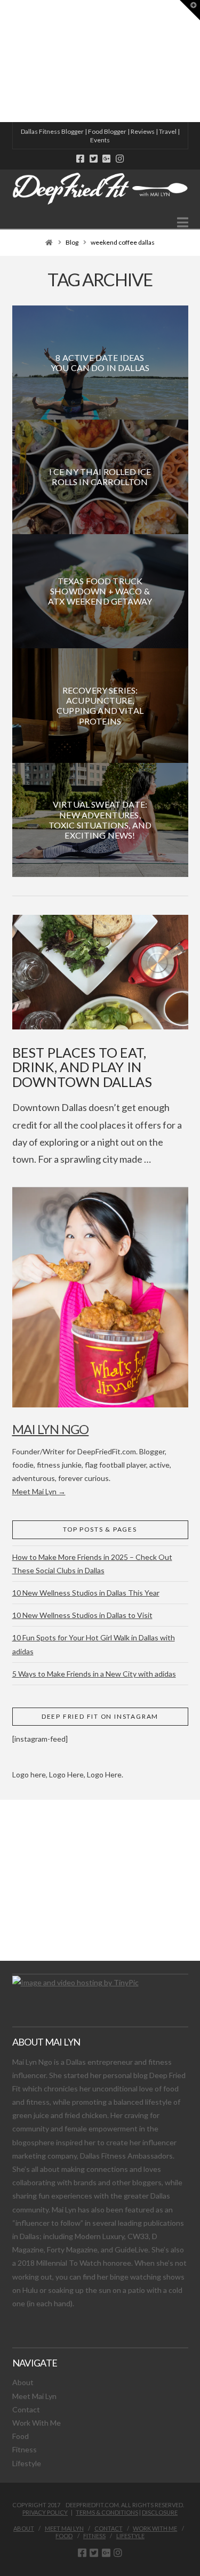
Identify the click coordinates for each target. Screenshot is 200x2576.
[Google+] (106, 159)
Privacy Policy (45, 2512)
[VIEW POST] (100, 972)
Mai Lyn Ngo (51, 1429)
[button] (183, 222)
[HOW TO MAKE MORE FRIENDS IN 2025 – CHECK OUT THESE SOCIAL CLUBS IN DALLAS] (1, 61)
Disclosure (160, 2512)
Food (21, 2436)
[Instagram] (120, 159)
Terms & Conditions (107, 2512)
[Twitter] (94, 159)
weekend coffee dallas (123, 242)
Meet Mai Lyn (34, 2396)
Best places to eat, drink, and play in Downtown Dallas (82, 1067)
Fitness (25, 2449)
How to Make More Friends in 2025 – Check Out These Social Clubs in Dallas (92, 1564)
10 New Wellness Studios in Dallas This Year (86, 1593)
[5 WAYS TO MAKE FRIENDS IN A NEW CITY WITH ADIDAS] (3, 61)
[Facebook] (80, 159)
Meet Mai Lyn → (39, 1491)
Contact (26, 2409)
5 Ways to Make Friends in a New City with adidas (94, 1674)
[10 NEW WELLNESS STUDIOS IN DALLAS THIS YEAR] (2, 61)
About (23, 2382)
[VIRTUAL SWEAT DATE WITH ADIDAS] (4, 61)
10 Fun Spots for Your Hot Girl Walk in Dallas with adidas (94, 1644)
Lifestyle (27, 2463)
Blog (72, 242)
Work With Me (37, 2423)
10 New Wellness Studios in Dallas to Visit (82, 1615)
